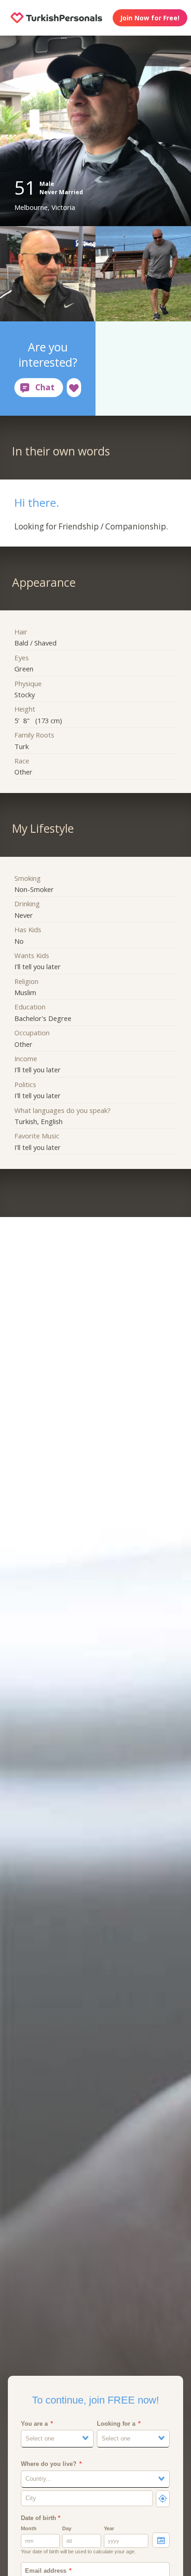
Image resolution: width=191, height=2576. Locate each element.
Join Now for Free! (150, 18)
